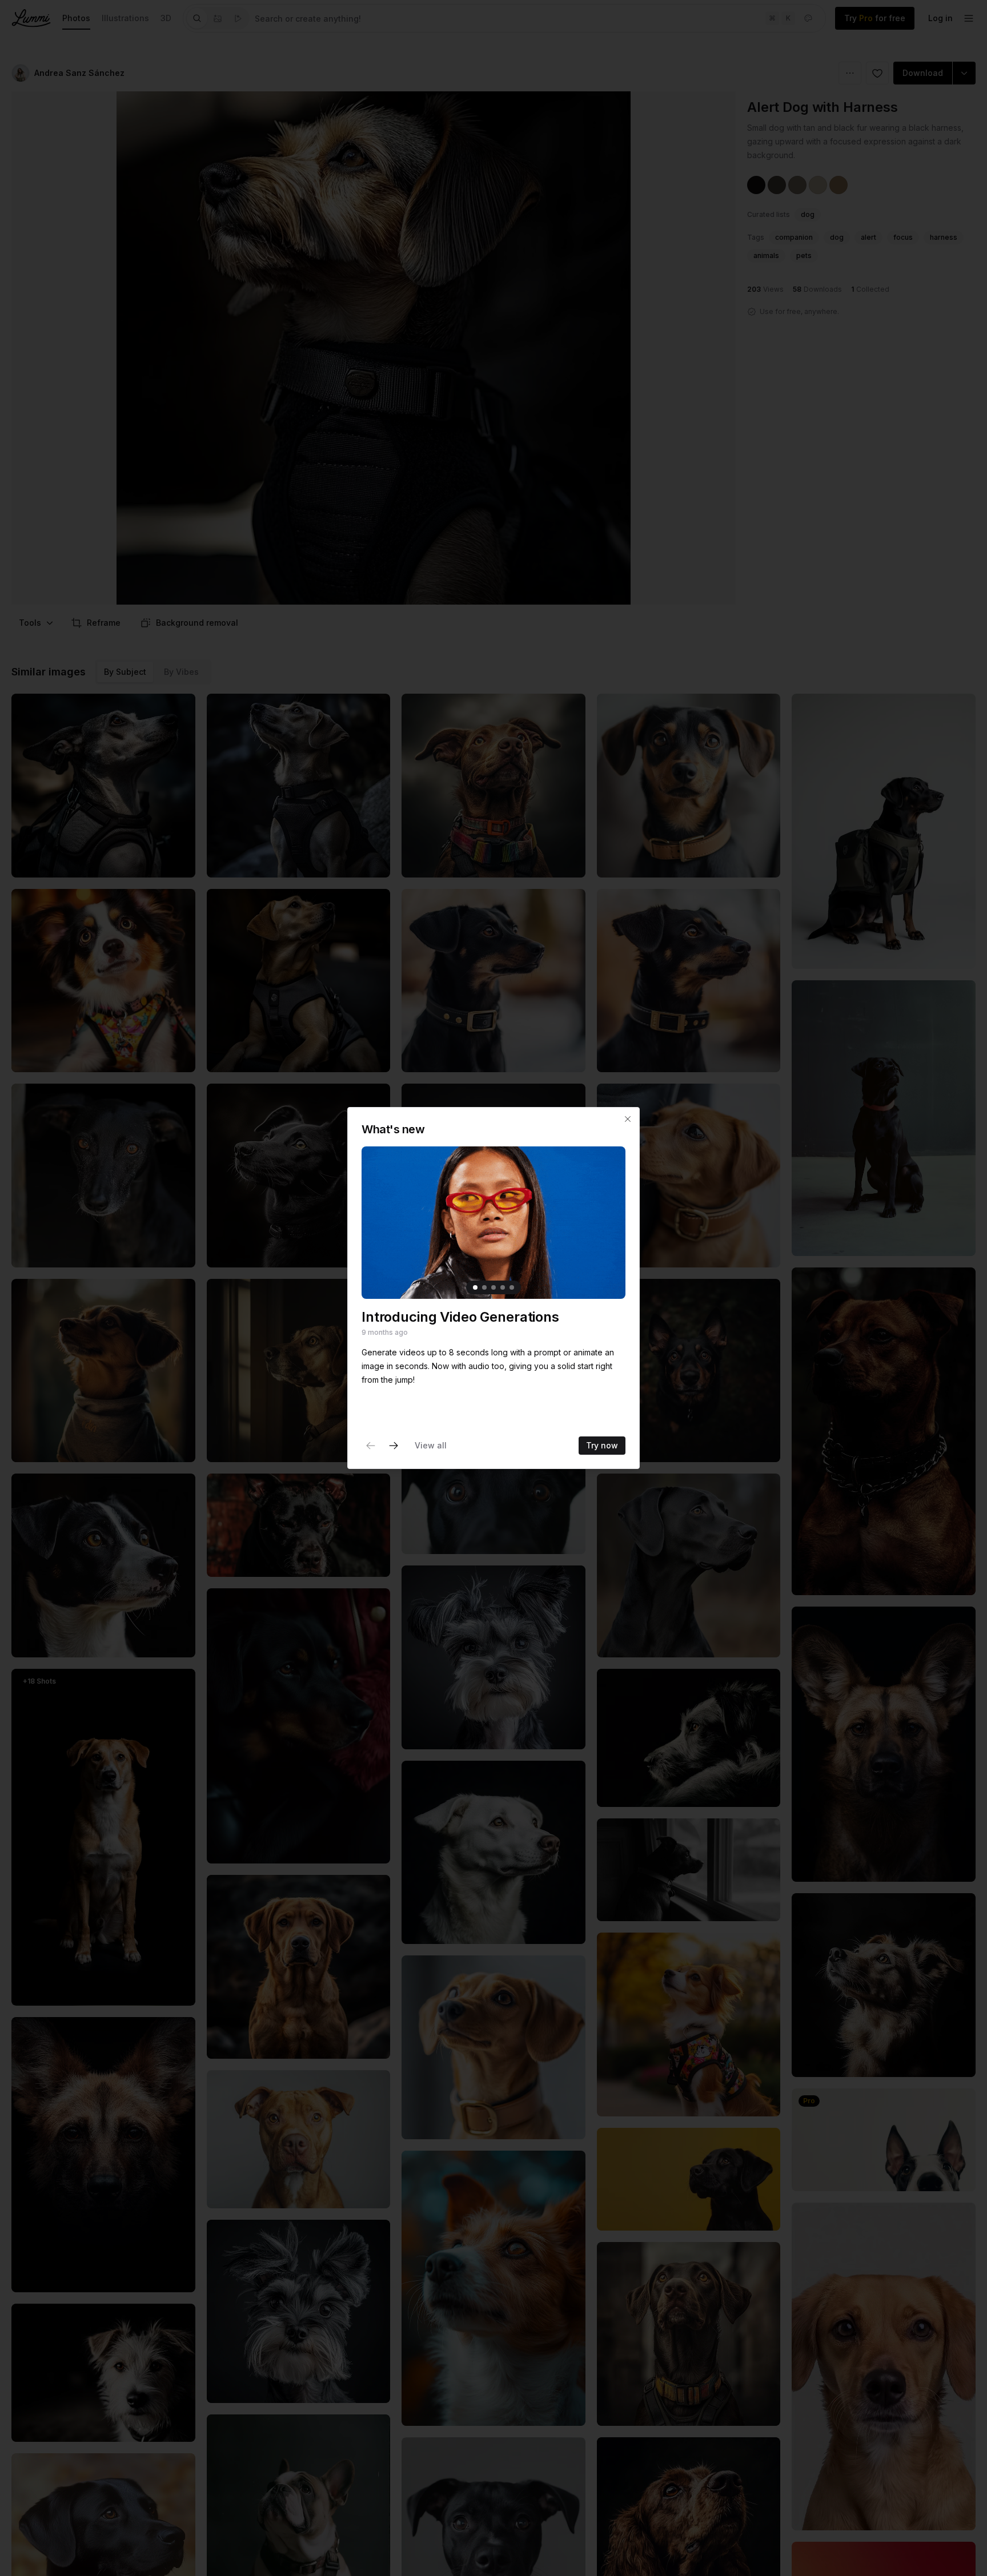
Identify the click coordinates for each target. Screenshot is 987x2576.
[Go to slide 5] (512, 1287)
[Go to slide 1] (475, 1287)
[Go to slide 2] (484, 1287)
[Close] (628, 1119)
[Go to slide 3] (493, 1287)
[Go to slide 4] (503, 1287)
